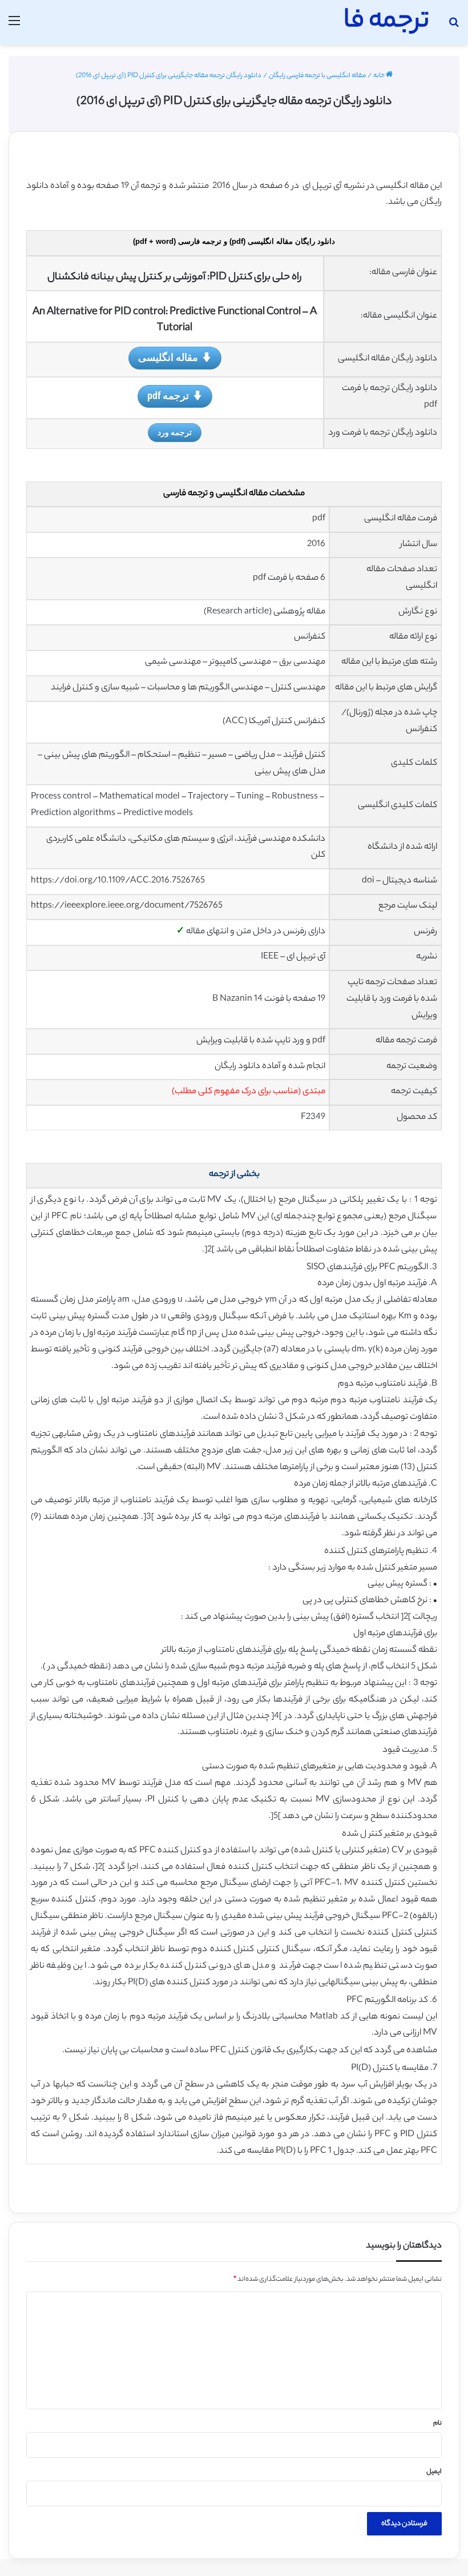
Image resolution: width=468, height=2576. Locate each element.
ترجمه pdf (168, 395)
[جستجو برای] (454, 27)
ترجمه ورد (175, 432)
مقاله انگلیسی (168, 357)
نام (437, 2423)
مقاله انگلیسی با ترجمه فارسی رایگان (317, 76)
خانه (380, 76)
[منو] (14, 27)
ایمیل (434, 2472)
